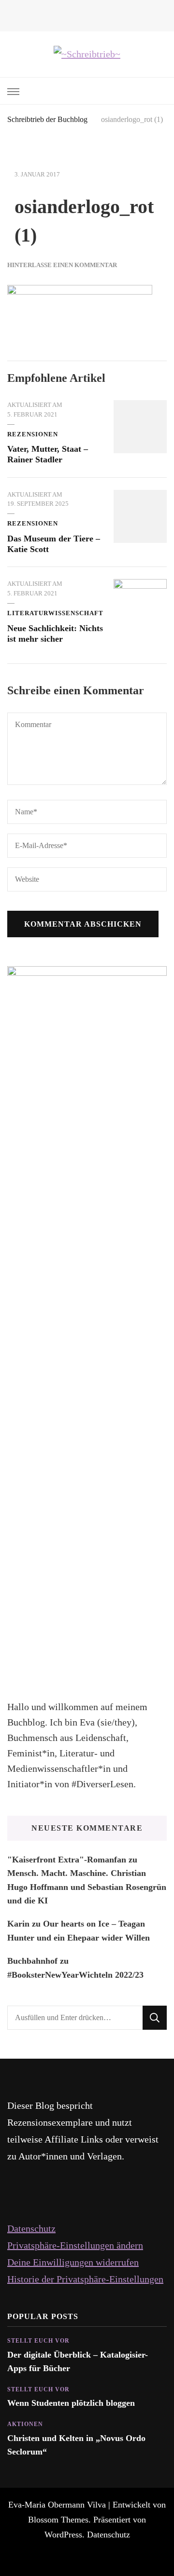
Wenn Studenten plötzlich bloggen (71, 2403)
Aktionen (25, 2424)
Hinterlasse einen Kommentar (62, 265)
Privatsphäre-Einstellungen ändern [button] (75, 2245)
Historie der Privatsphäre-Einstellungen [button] (85, 2279)
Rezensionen (33, 434)
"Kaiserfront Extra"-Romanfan (67, 1860)
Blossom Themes (58, 2520)
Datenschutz (31, 2228)
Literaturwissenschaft (55, 613)
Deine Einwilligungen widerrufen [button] (73, 2262)
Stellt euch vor (38, 2341)
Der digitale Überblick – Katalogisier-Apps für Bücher (78, 2361)
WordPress (63, 2535)
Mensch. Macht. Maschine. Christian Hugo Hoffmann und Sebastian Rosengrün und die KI (87, 1887)
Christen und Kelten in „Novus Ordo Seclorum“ (76, 2445)
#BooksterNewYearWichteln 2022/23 (75, 1975)
